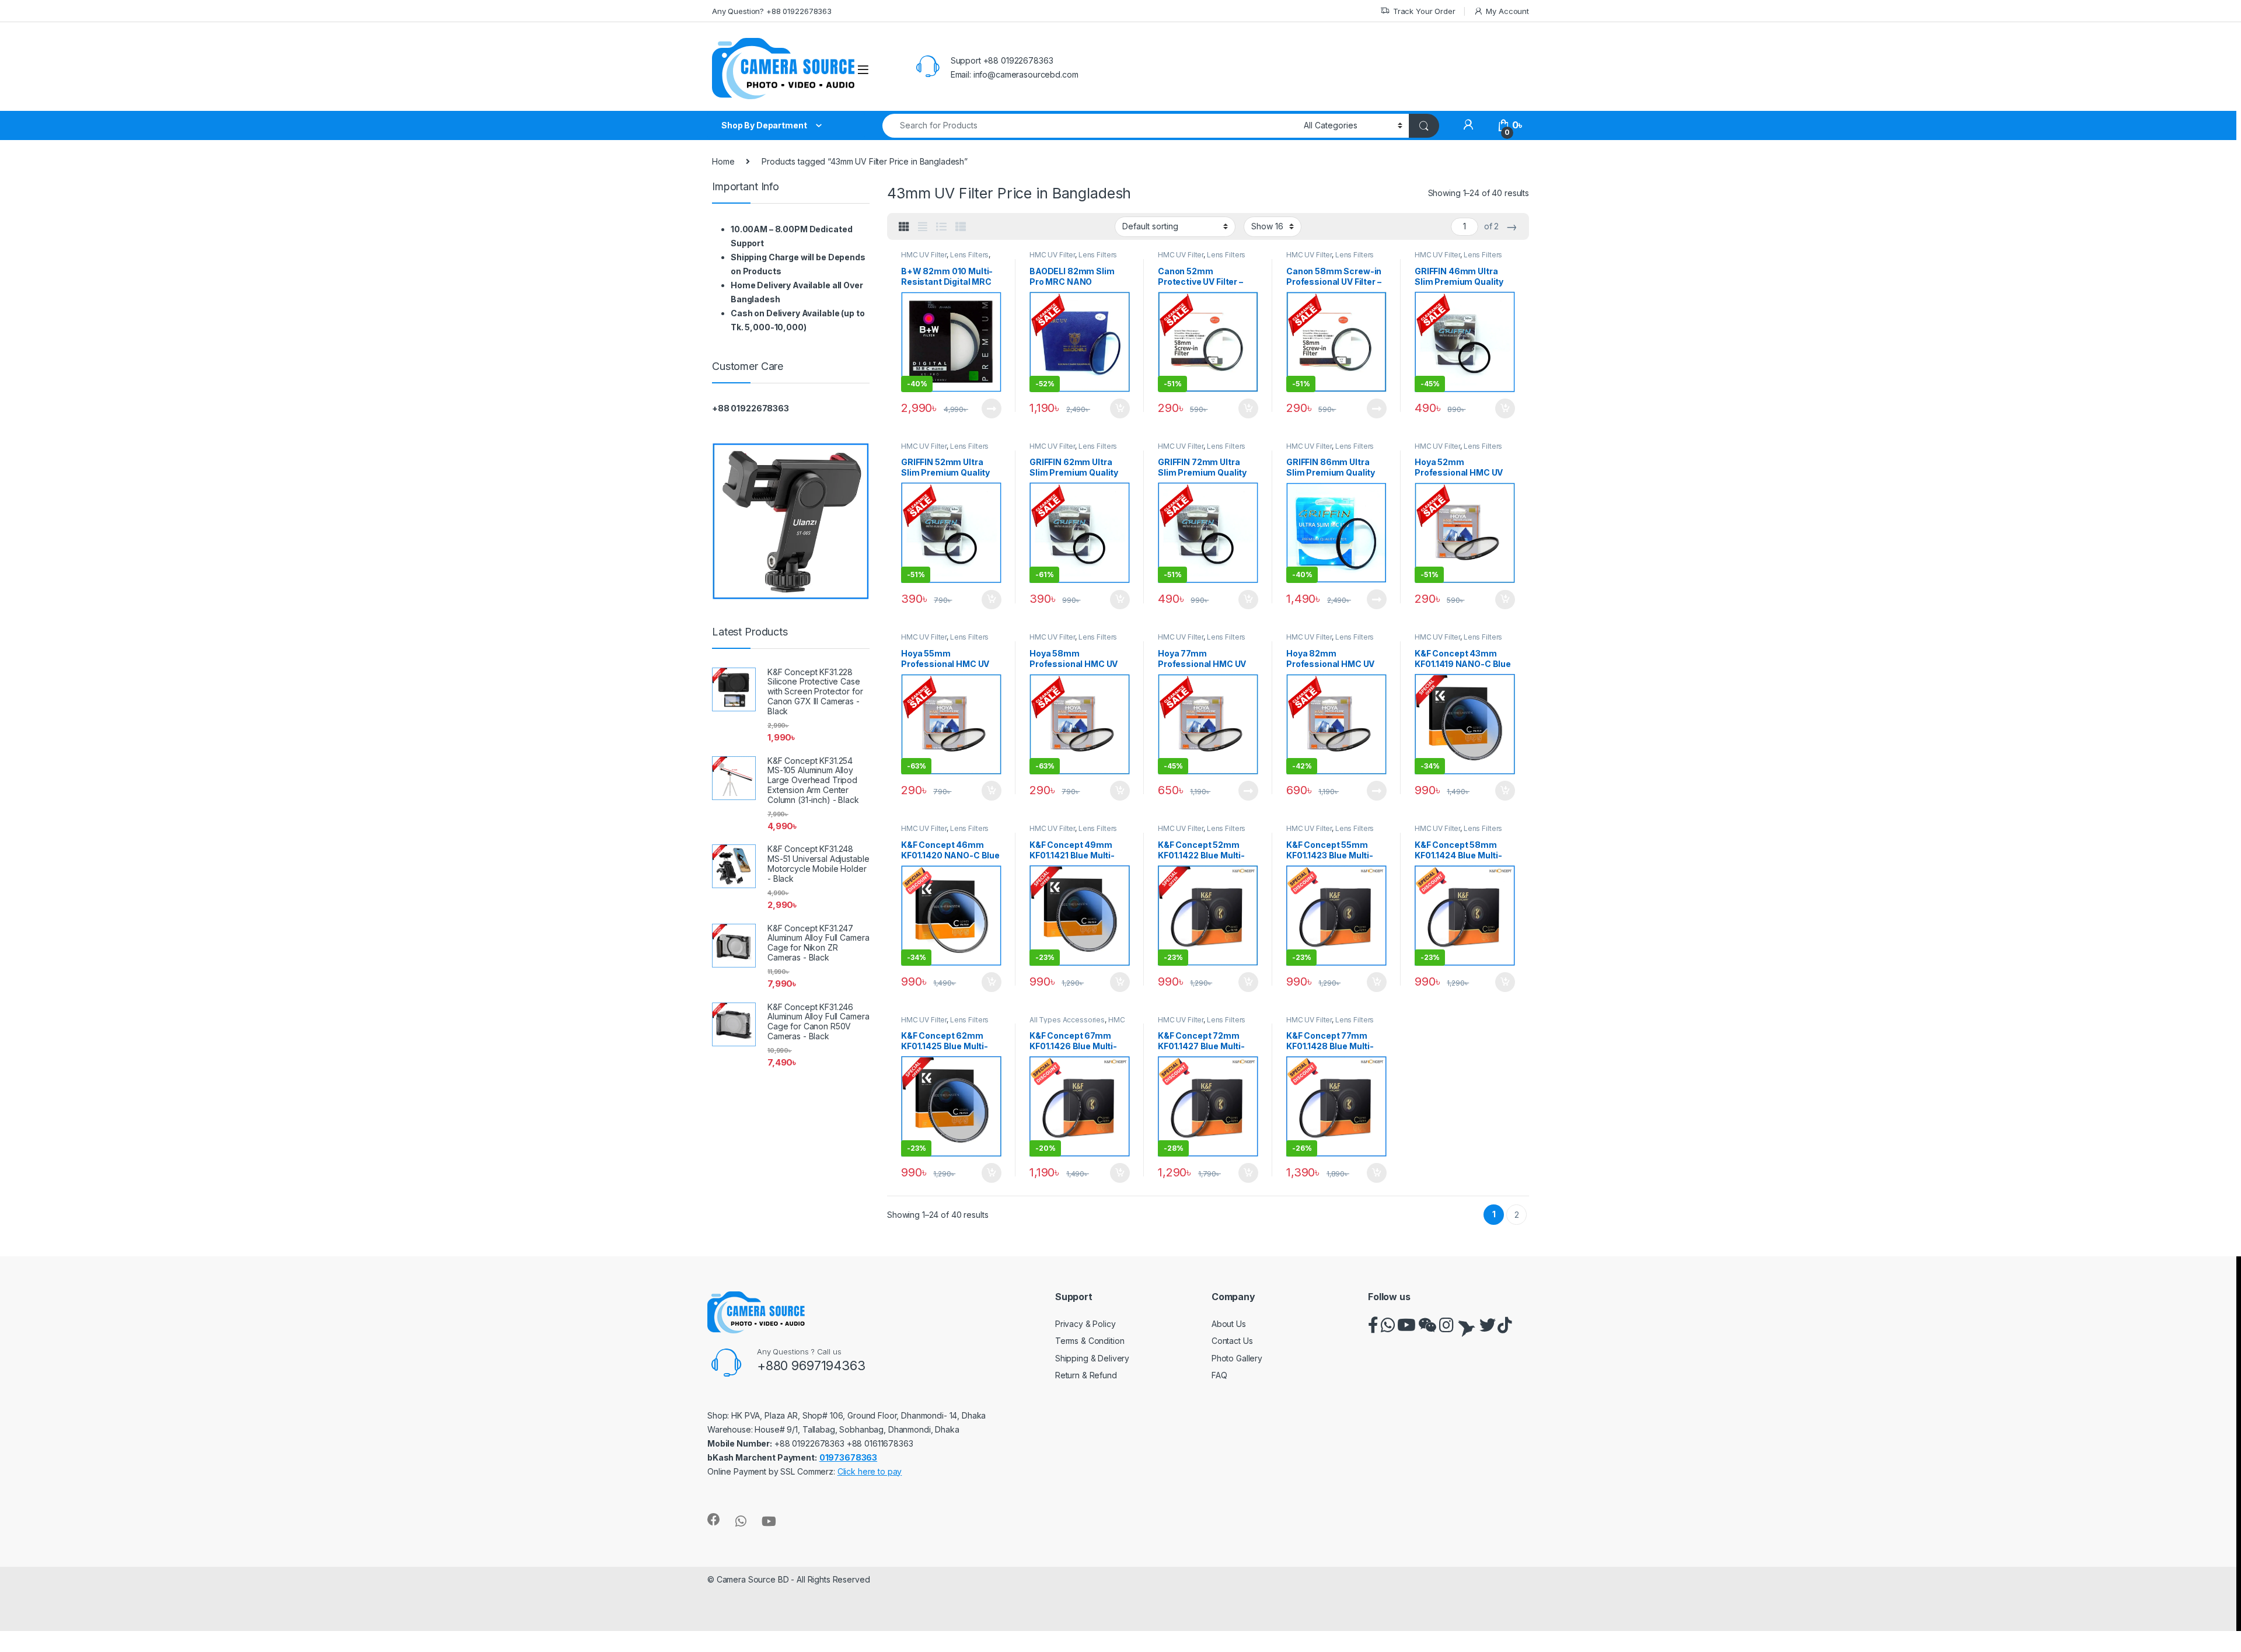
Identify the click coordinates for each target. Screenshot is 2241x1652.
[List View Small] (961, 227)
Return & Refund (1086, 1375)
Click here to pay (870, 1471)
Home (723, 161)
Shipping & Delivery (1092, 1358)
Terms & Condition (1090, 1341)
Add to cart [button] (1120, 408)
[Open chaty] (2208, 1622)
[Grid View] (904, 227)
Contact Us (1232, 1341)
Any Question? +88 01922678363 (772, 11)
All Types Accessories (1067, 1020)
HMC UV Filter (924, 255)
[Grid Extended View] (923, 227)
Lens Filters (969, 255)
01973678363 (848, 1457)
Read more (992, 408)
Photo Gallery (1237, 1358)
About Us (1229, 1324)
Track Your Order (1424, 11)
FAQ (1219, 1375)
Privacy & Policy (1085, 1324)
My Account (1507, 11)
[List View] (941, 227)
